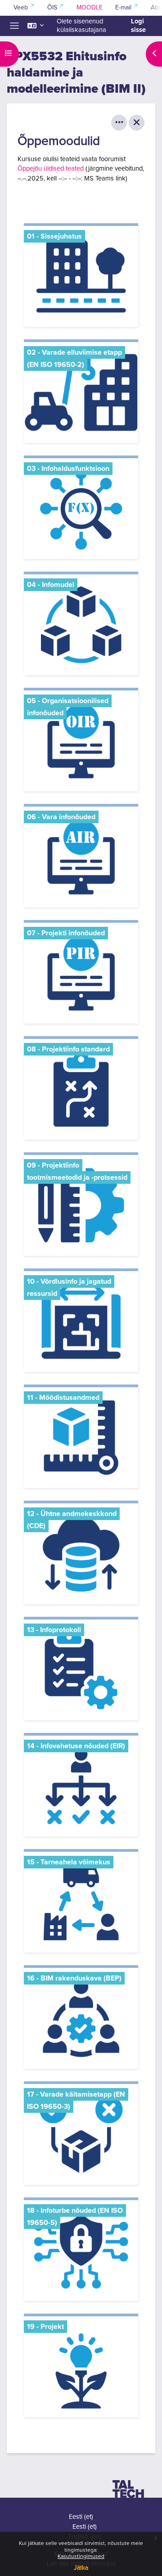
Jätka (81, 2568)
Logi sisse (138, 26)
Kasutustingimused (81, 2557)
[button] (36, 26)
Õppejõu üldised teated (51, 169)
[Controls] (119, 123)
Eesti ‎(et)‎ (81, 2517)
